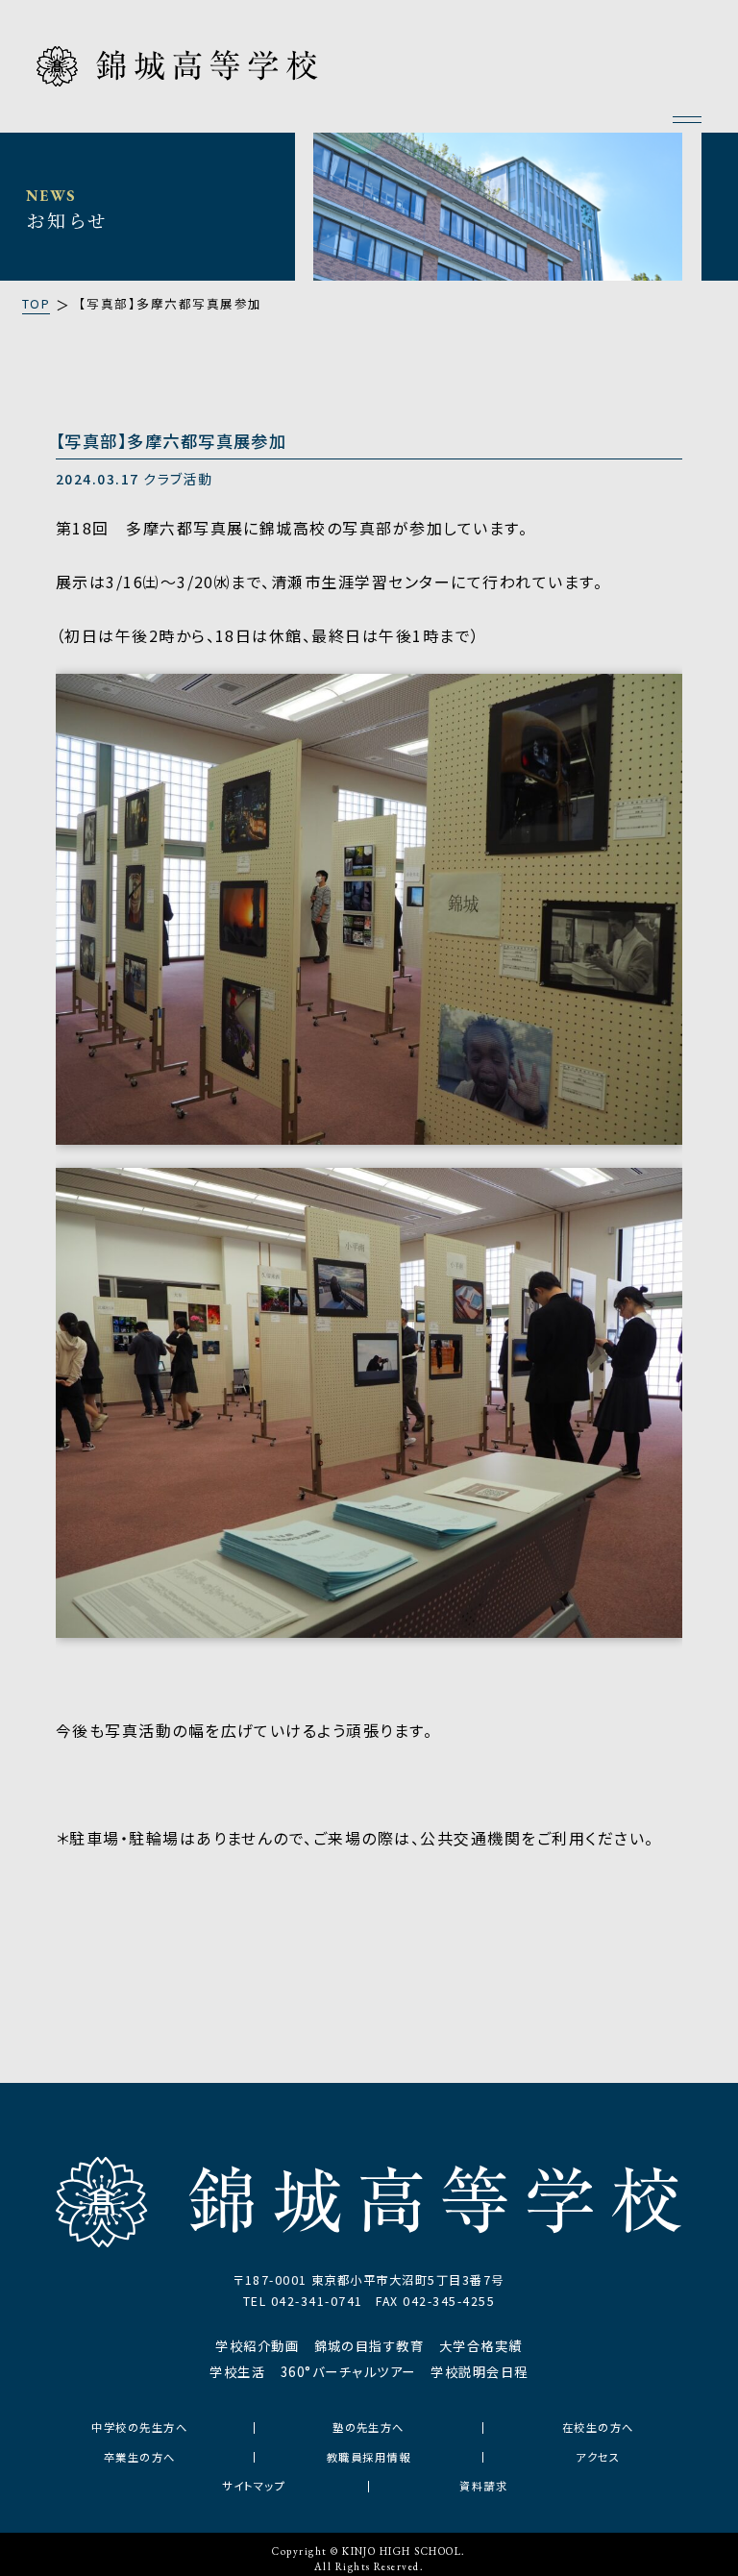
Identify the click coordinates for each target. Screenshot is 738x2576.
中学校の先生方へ (139, 2427)
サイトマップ (254, 2486)
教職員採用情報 (369, 2457)
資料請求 (483, 2486)
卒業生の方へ (140, 2457)
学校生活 (237, 2372)
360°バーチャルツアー (348, 2372)
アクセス (598, 2457)
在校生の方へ (598, 2427)
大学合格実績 (481, 2346)
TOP (36, 304)
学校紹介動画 (257, 2346)
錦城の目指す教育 (369, 2346)
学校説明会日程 (479, 2372)
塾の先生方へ (369, 2427)
